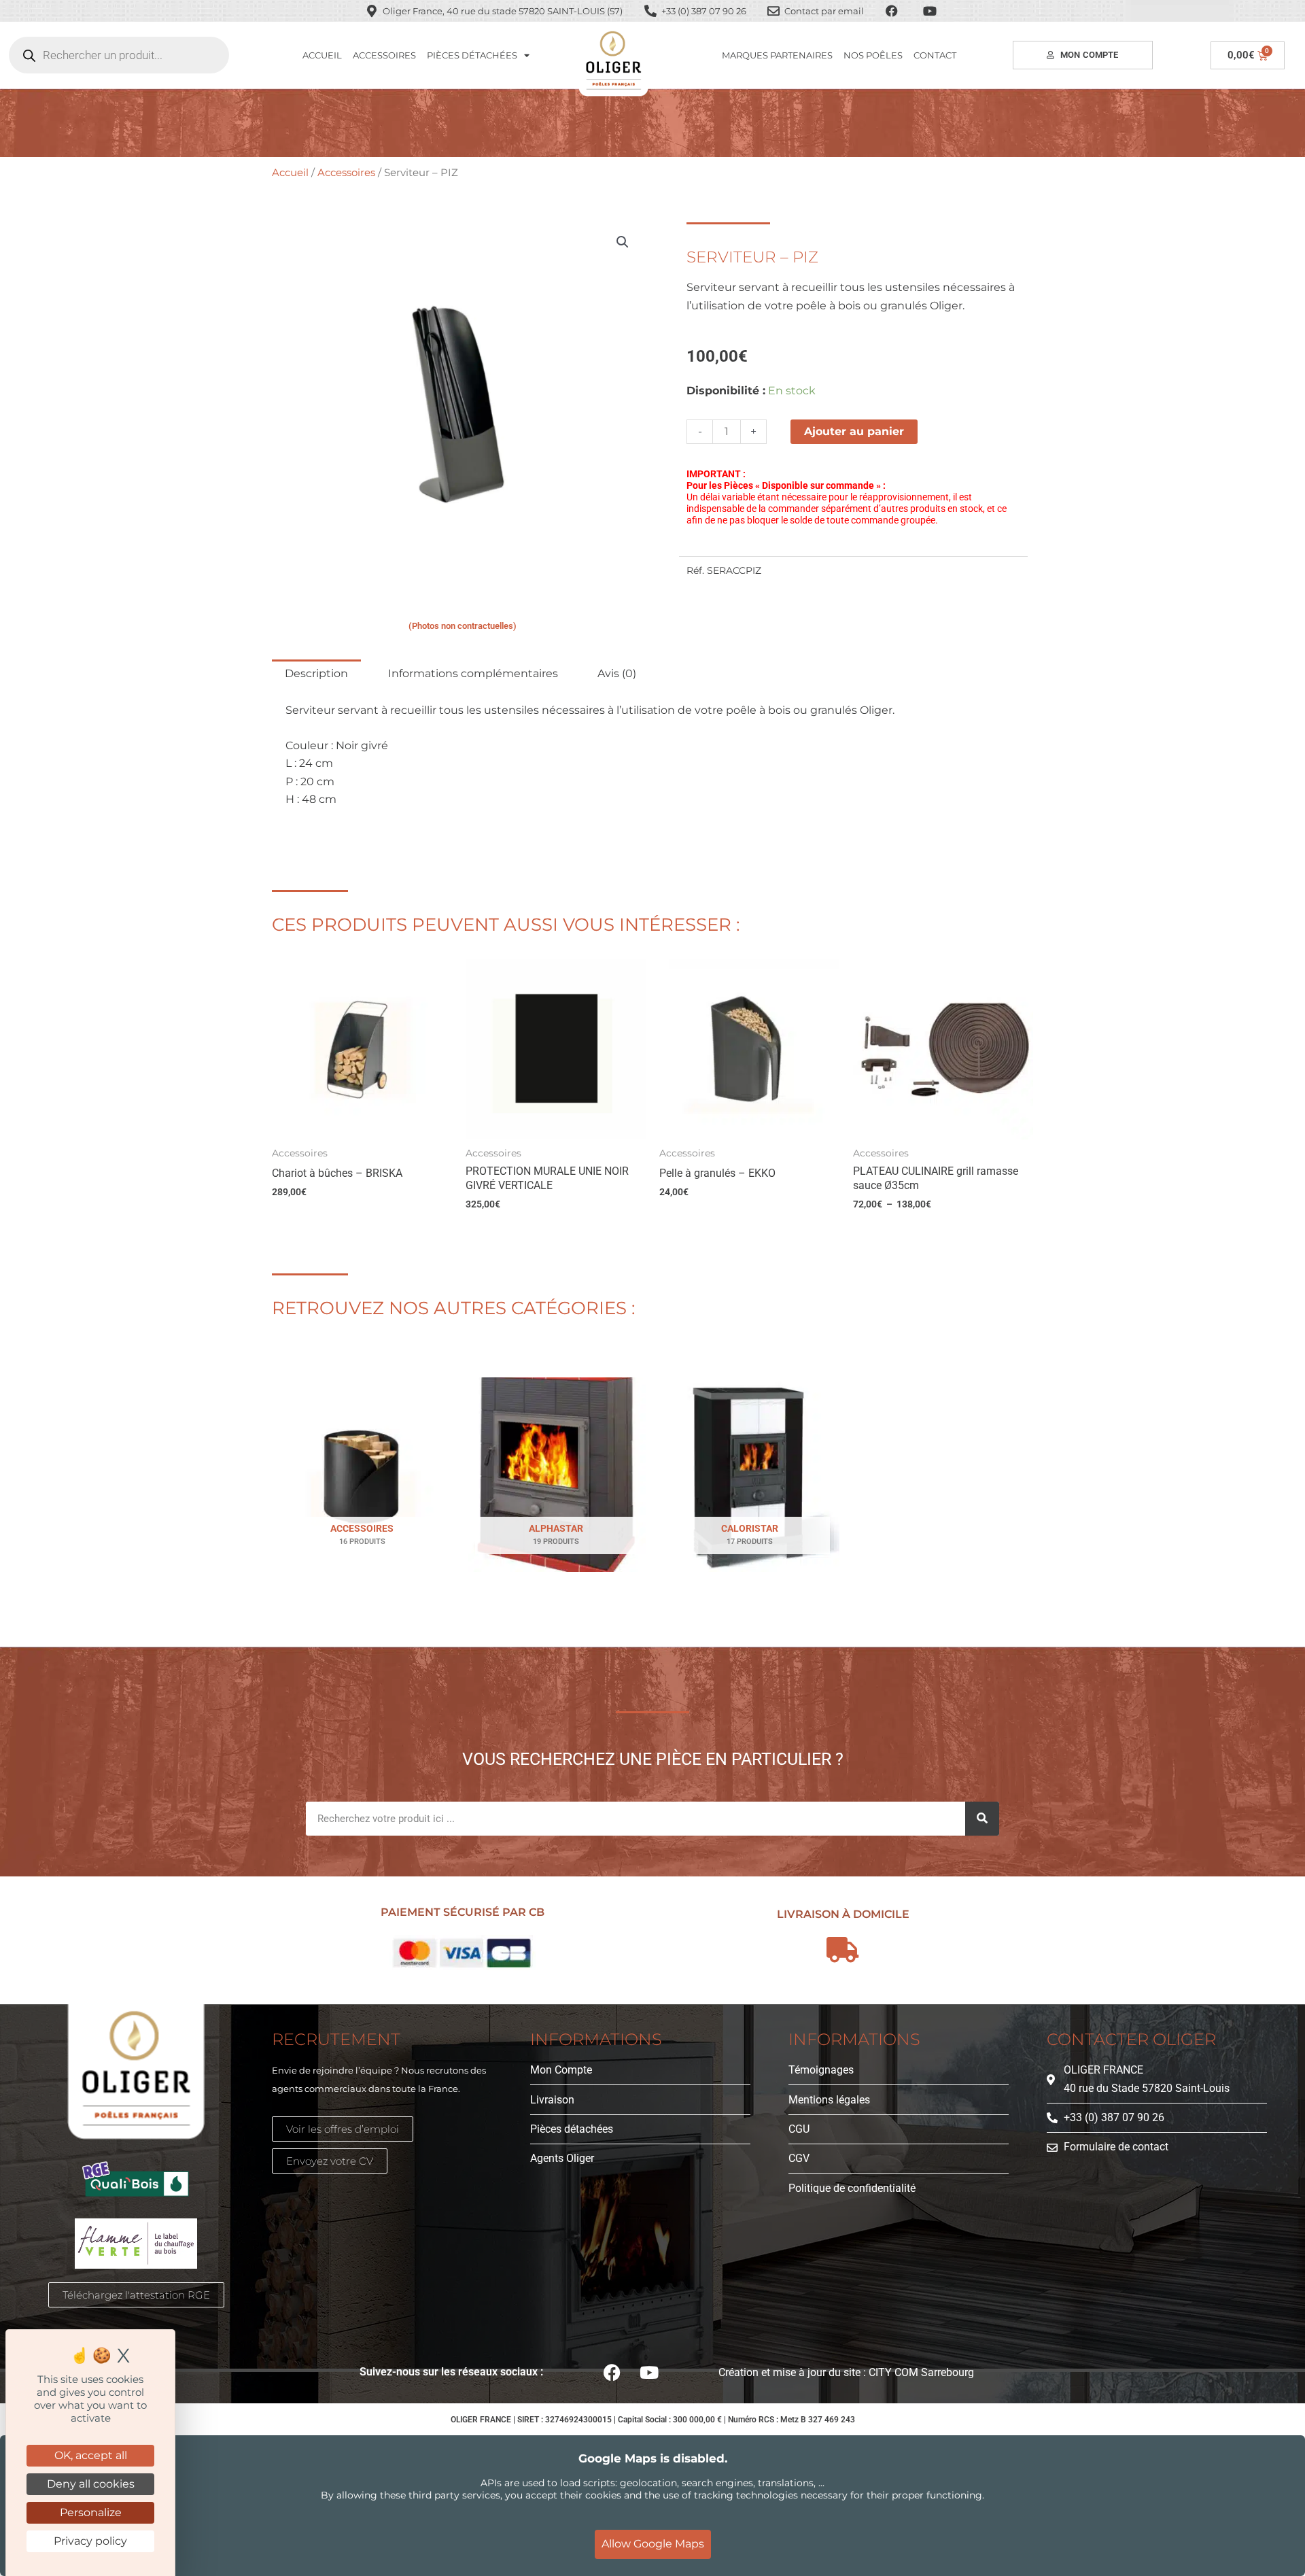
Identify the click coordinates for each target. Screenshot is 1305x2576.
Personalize (91, 2512)
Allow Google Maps (653, 2544)
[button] (623, 242)
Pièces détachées (472, 55)
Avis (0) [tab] (617, 673)
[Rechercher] (982, 1819)
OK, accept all (91, 2455)
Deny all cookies (91, 2484)
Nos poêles (873, 55)
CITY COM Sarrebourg (921, 2372)
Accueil (322, 55)
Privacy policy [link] (90, 2541)
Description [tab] (316, 673)
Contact (935, 55)
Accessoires (384, 55)
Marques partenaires (777, 55)
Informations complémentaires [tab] (473, 673)
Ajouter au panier (854, 431)
